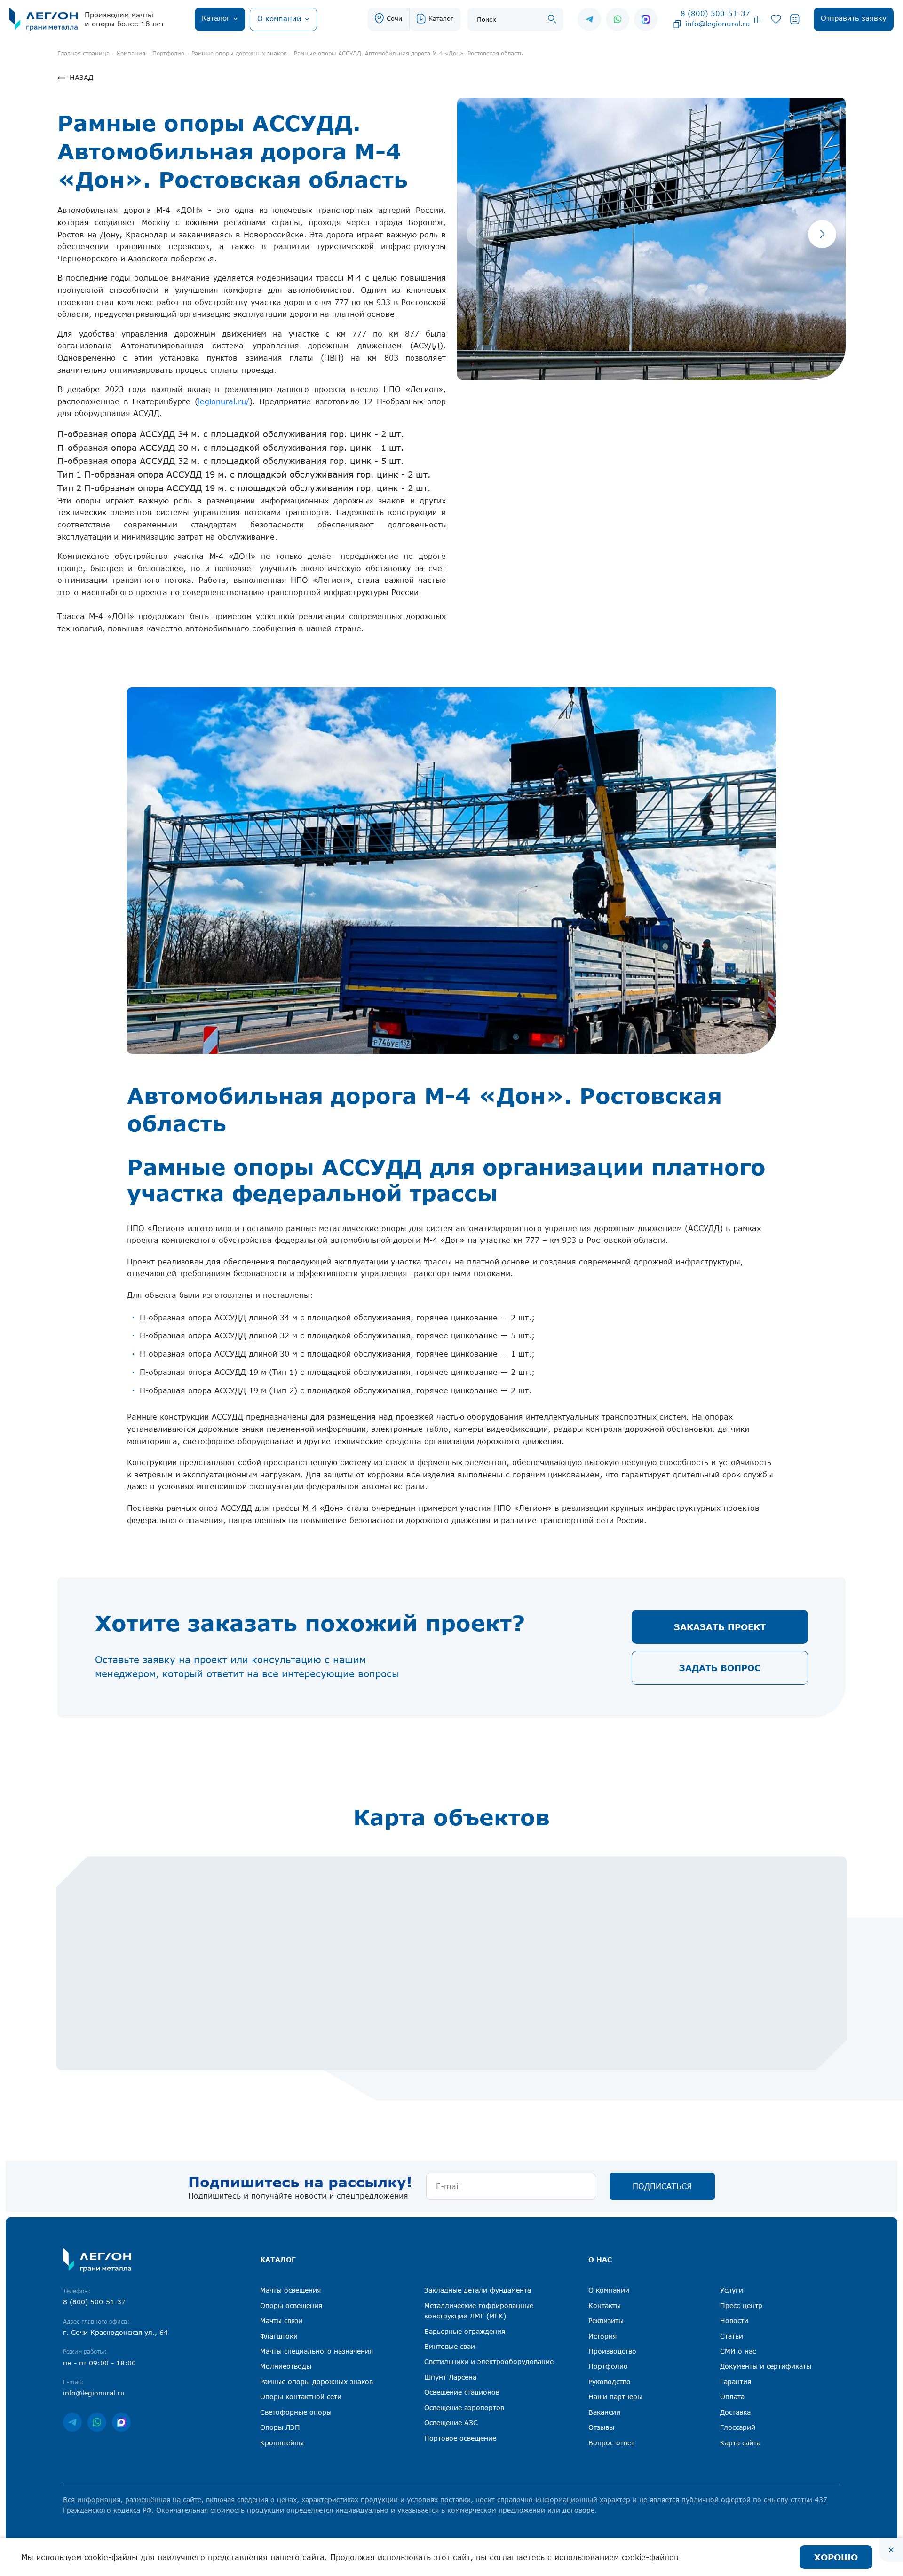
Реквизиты (606, 2321)
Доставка (735, 2412)
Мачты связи (281, 2321)
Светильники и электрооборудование (489, 2361)
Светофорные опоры (296, 2412)
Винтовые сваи (450, 2346)
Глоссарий (738, 2427)
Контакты (605, 2305)
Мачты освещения (290, 2290)
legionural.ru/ (224, 401)
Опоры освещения (291, 2305)
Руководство (610, 2382)
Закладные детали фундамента (478, 2290)
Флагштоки (279, 2336)
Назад (81, 77)
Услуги (732, 2290)
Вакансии (604, 2412)
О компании (609, 2290)
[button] (822, 234)
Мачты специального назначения (317, 2351)
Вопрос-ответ (611, 2443)
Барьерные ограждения (465, 2331)
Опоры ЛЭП (280, 2427)
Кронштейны (282, 2443)
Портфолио (608, 2366)
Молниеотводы (286, 2366)
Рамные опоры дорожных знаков (317, 2382)
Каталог (441, 18)
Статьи (732, 2336)
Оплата (732, 2397)
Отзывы (601, 2427)
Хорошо (836, 2557)
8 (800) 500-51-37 (715, 13)
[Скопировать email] (677, 24)
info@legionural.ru (718, 24)
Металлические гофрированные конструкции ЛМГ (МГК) (479, 2311)
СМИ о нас (738, 2351)
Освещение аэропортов (464, 2407)
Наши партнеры (615, 2397)
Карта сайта (740, 2443)
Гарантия (736, 2382)
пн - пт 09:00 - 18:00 (99, 2363)
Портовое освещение (460, 2438)
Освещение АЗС (451, 2423)
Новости (734, 2321)
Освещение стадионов (462, 2392)
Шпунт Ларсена (450, 2377)
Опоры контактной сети (301, 2397)
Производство (612, 2351)
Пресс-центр (741, 2305)
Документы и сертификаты (766, 2366)
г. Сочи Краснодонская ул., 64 (115, 2332)
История (602, 2336)
